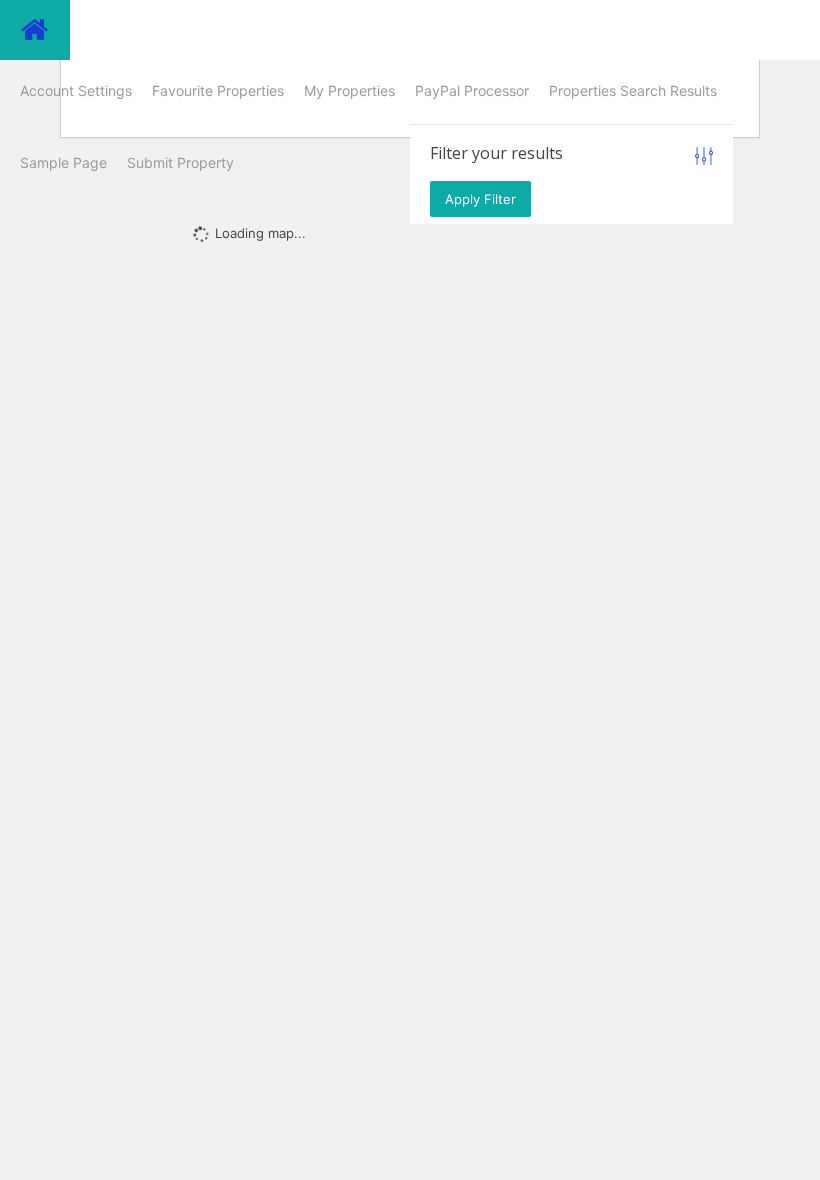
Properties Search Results (633, 90)
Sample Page (63, 162)
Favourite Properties (218, 90)
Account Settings (76, 90)
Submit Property (180, 162)
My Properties (349, 90)
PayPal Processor (472, 90)
